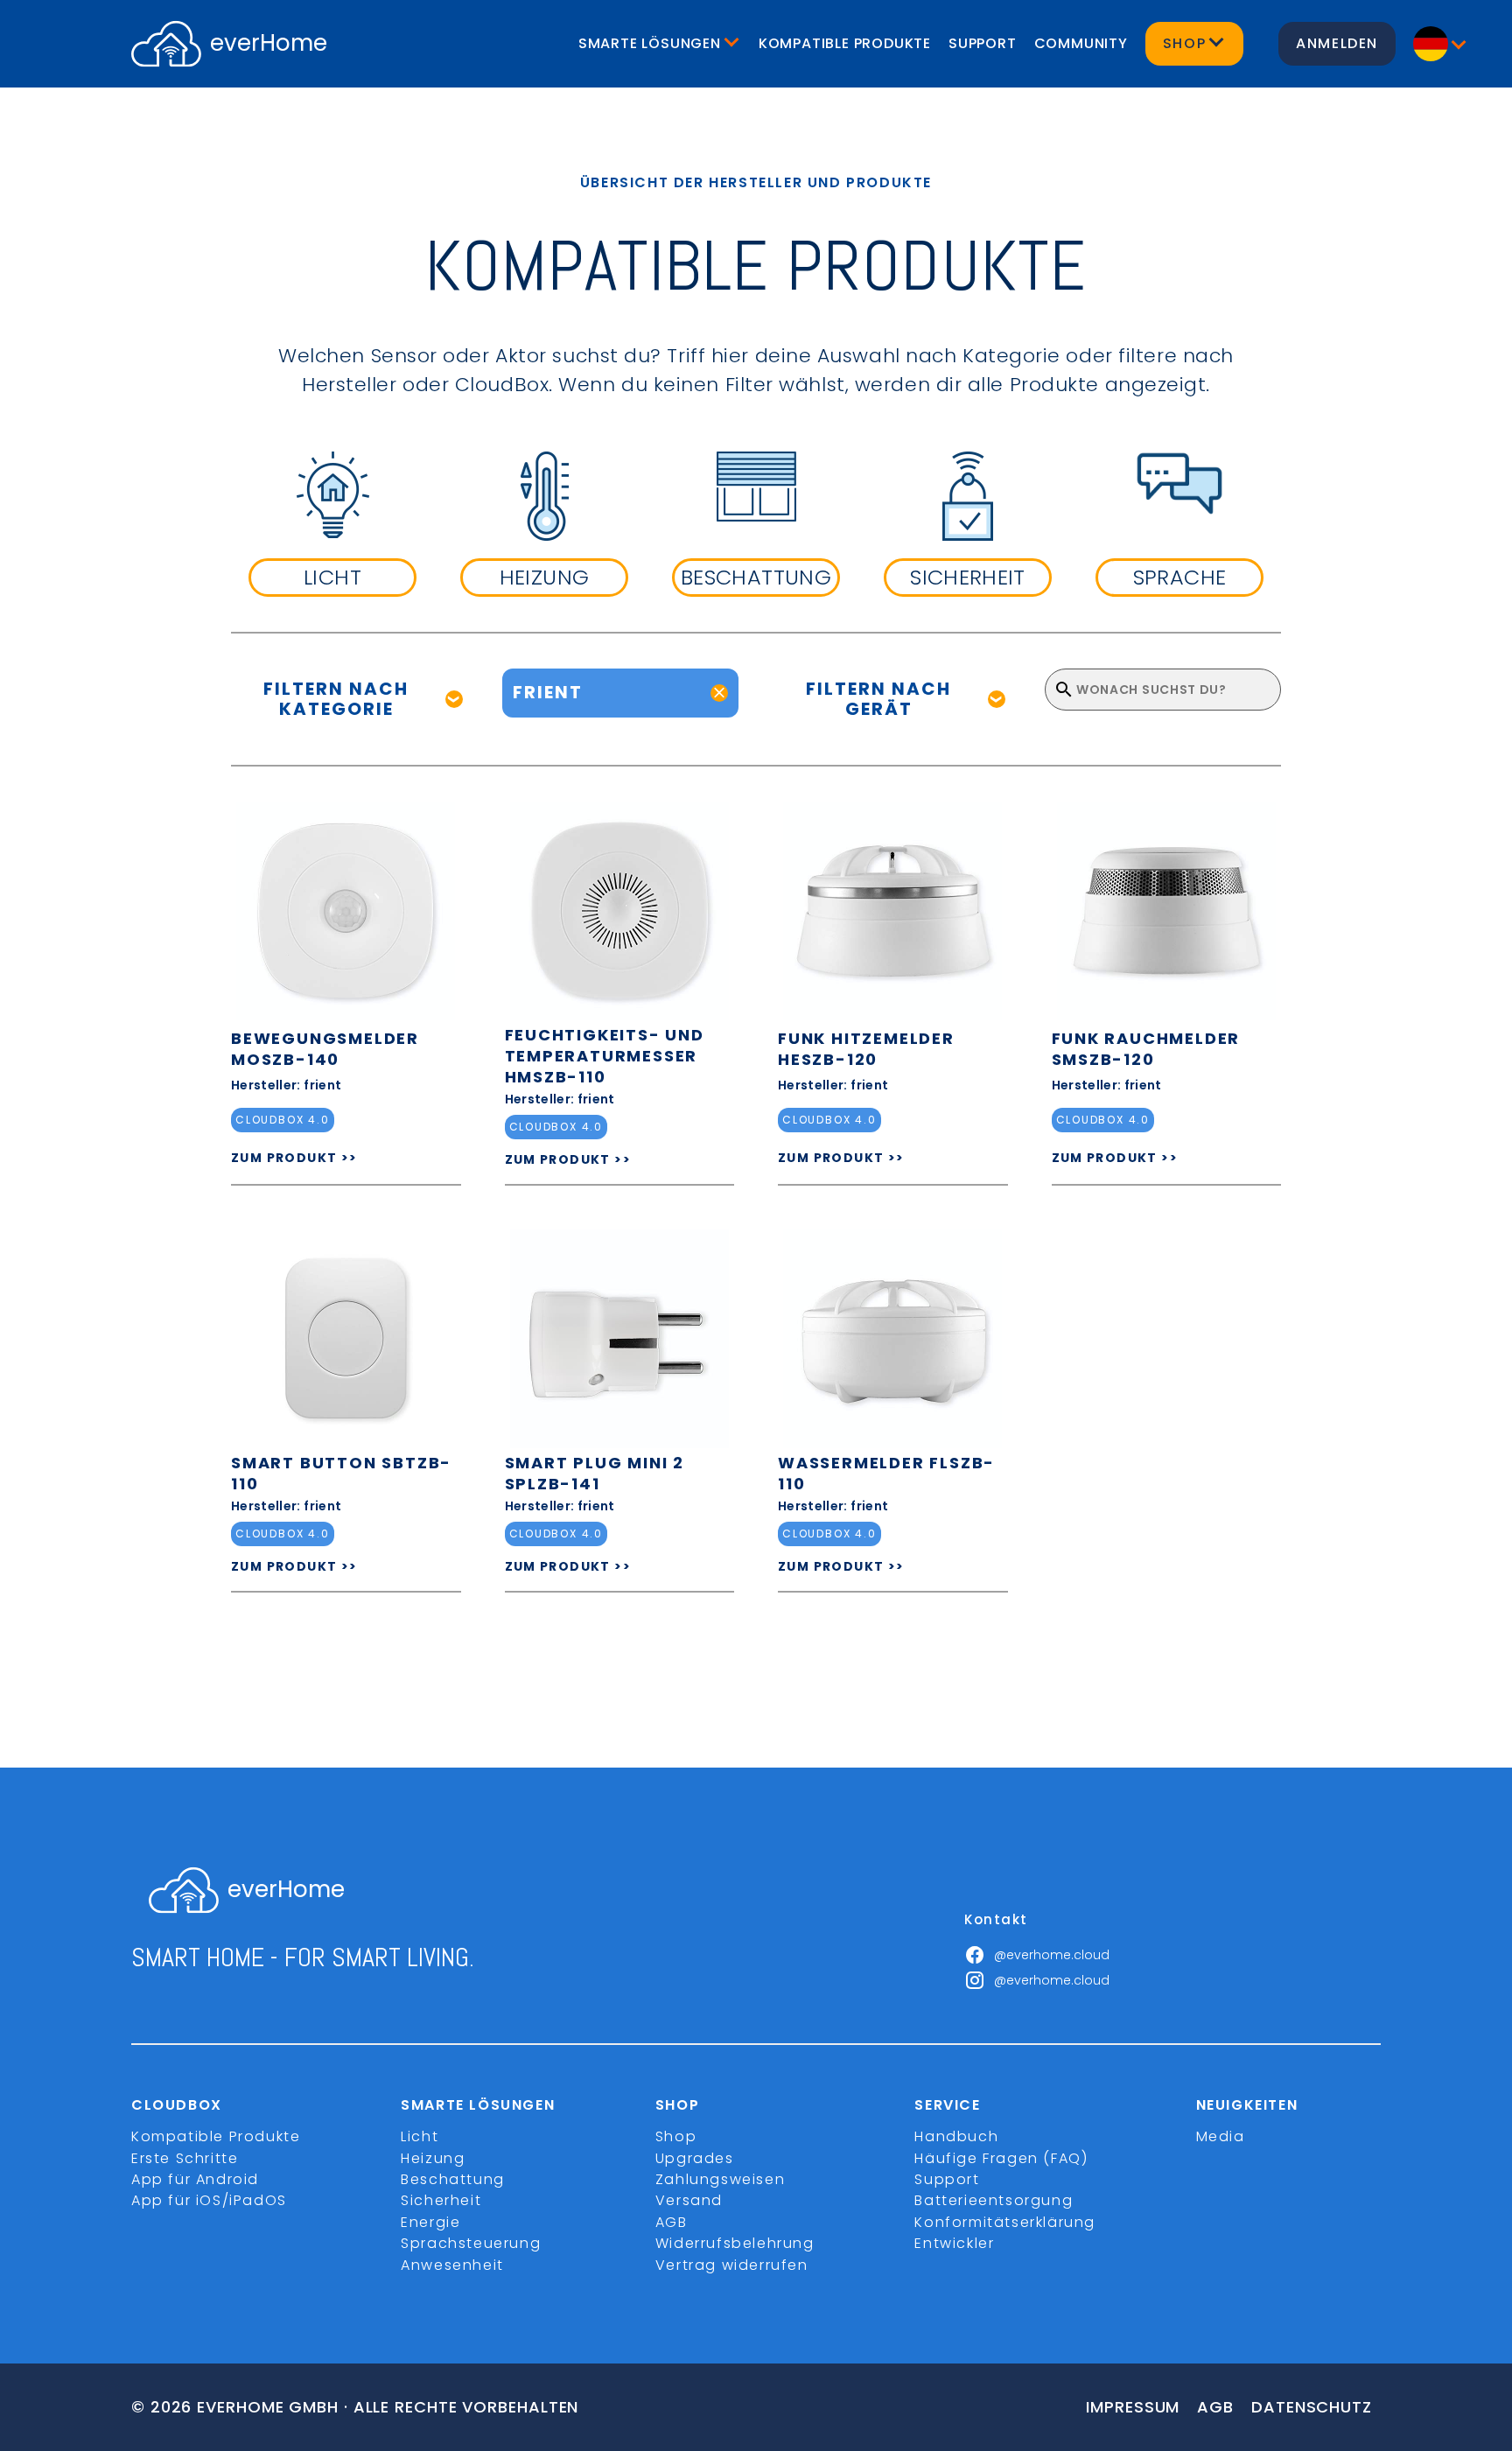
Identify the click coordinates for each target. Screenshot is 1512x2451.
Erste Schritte (185, 2158)
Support (983, 43)
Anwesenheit (452, 2265)
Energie (430, 2222)
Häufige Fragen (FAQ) (1001, 2158)
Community (1081, 43)
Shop (676, 2136)
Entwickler (954, 2243)
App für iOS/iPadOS (209, 2200)
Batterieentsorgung (994, 2200)
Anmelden (1337, 43)
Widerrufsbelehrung (735, 2243)
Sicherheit (441, 2200)
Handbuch (956, 2136)
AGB (672, 2222)
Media (1221, 2136)
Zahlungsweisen (720, 2179)
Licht (420, 2136)
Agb (1215, 2407)
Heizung (433, 2158)
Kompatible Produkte (845, 43)
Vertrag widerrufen (732, 2265)
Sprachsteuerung (471, 2243)
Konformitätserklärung (1005, 2222)
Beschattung (453, 2179)
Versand (689, 2200)
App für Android (195, 2179)
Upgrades (695, 2158)
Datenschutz (1312, 2407)
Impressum (1133, 2407)
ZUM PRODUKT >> (294, 1158)
